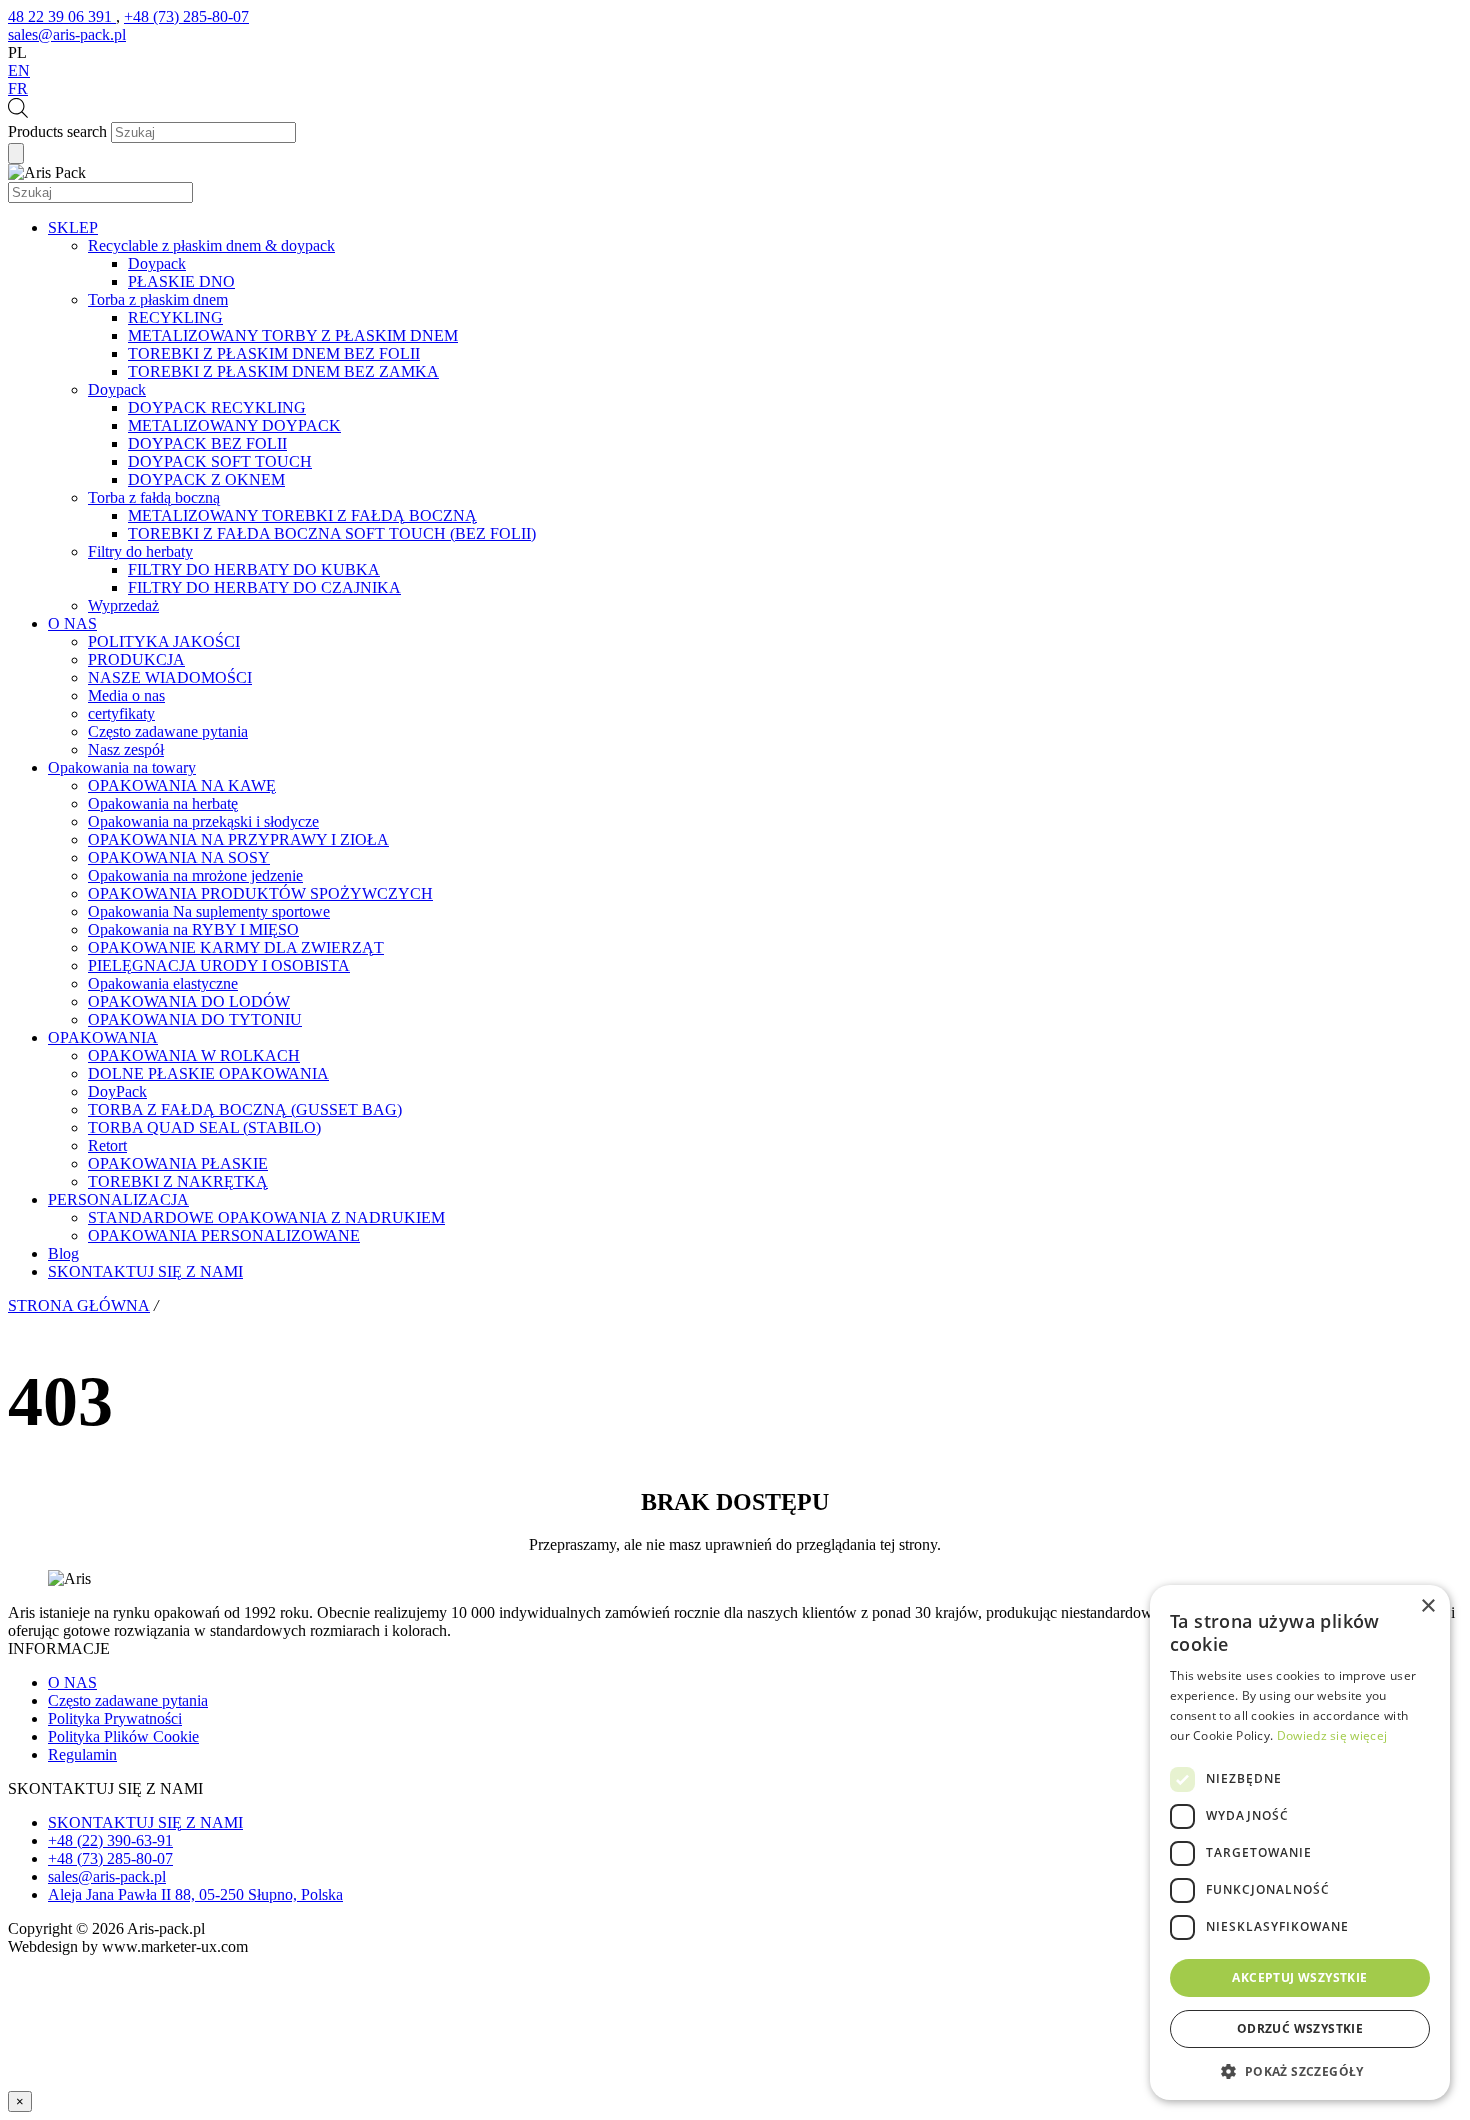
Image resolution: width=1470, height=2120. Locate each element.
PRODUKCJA (136, 659)
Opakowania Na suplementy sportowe (209, 911)
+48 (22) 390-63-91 (110, 1840)
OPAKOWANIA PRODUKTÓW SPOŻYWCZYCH (260, 893)
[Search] (16, 153)
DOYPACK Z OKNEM (206, 479)
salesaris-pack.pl (67, 34)
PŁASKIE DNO (181, 281)
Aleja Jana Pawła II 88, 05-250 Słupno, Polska (195, 1894)
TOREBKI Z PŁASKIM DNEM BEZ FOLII (274, 353)
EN (19, 70)
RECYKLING (175, 317)
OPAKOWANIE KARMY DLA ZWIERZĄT (236, 947)
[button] (1300, 2070)
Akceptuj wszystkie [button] (1299, 1977)
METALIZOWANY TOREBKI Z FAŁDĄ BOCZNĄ (302, 515)
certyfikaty (121, 713)
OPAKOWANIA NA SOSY (179, 857)
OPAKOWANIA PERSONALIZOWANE (224, 1235)
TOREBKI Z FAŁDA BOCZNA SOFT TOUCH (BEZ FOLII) (332, 533)
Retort (107, 1145)
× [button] (1427, 1606)
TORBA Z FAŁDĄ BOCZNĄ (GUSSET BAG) (245, 1109)
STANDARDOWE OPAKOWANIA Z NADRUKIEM (266, 1217)
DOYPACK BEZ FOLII (207, 443)
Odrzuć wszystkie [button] (1300, 2028)
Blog (63, 1253)
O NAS (72, 623)
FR (18, 88)
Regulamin (82, 1754)
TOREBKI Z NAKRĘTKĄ (178, 1181)
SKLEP (73, 227)
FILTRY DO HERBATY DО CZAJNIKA (264, 587)
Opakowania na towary (122, 767)
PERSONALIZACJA (118, 1199)
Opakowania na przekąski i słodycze (203, 821)
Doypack (157, 263)
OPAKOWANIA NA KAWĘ (182, 785)
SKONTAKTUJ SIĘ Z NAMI (145, 1271)
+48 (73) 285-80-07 (186, 16)
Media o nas (126, 695)
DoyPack (117, 1091)
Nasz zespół (126, 749)
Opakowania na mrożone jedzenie (195, 875)
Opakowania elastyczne (163, 983)
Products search (57, 131)
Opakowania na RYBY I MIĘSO (193, 929)
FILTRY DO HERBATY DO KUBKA (254, 569)
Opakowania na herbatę (163, 803)
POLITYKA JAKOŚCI (164, 641)
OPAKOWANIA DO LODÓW (189, 1001)
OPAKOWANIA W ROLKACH (194, 1055)
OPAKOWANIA (103, 1037)
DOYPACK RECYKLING (217, 407)
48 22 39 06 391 (62, 16)
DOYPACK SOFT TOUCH (220, 461)
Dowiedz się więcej (1332, 1735)
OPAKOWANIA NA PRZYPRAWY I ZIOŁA (238, 839)
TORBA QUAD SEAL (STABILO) (204, 1127)
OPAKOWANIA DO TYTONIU (195, 1019)
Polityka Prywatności (115, 1718)
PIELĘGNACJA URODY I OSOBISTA (219, 965)
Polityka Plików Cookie (123, 1736)
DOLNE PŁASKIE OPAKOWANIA (208, 1073)
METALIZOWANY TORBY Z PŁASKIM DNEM (293, 335)
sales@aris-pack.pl (107, 1876)
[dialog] (1300, 1842)
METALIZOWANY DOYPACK (234, 425)
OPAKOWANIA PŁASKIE (178, 1163)
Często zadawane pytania (168, 731)
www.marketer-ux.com (175, 1946)
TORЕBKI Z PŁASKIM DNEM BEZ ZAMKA (283, 371)
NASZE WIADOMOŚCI (170, 677)
